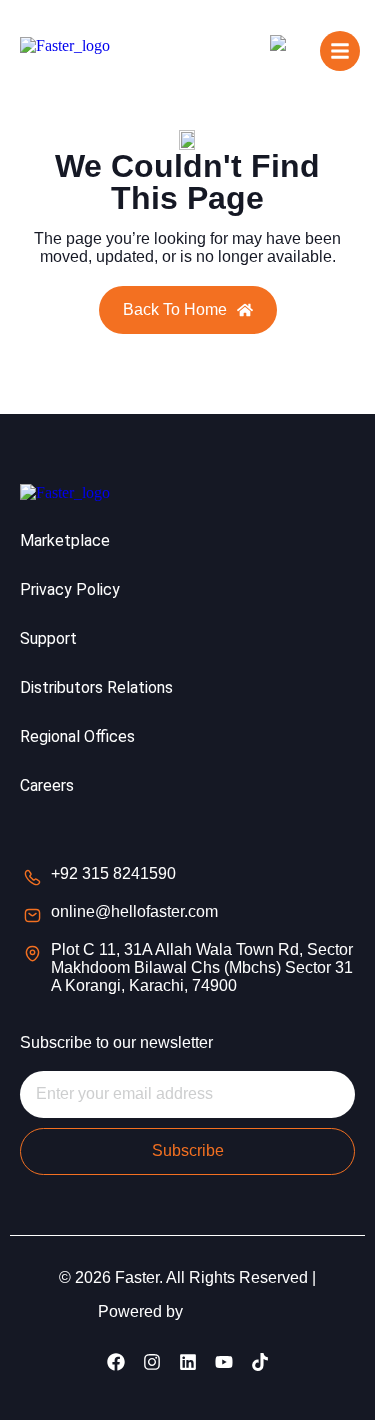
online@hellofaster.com (134, 911)
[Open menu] (340, 51)
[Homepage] (65, 50)
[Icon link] (116, 1362)
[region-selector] (285, 50)
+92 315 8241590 (113, 873)
